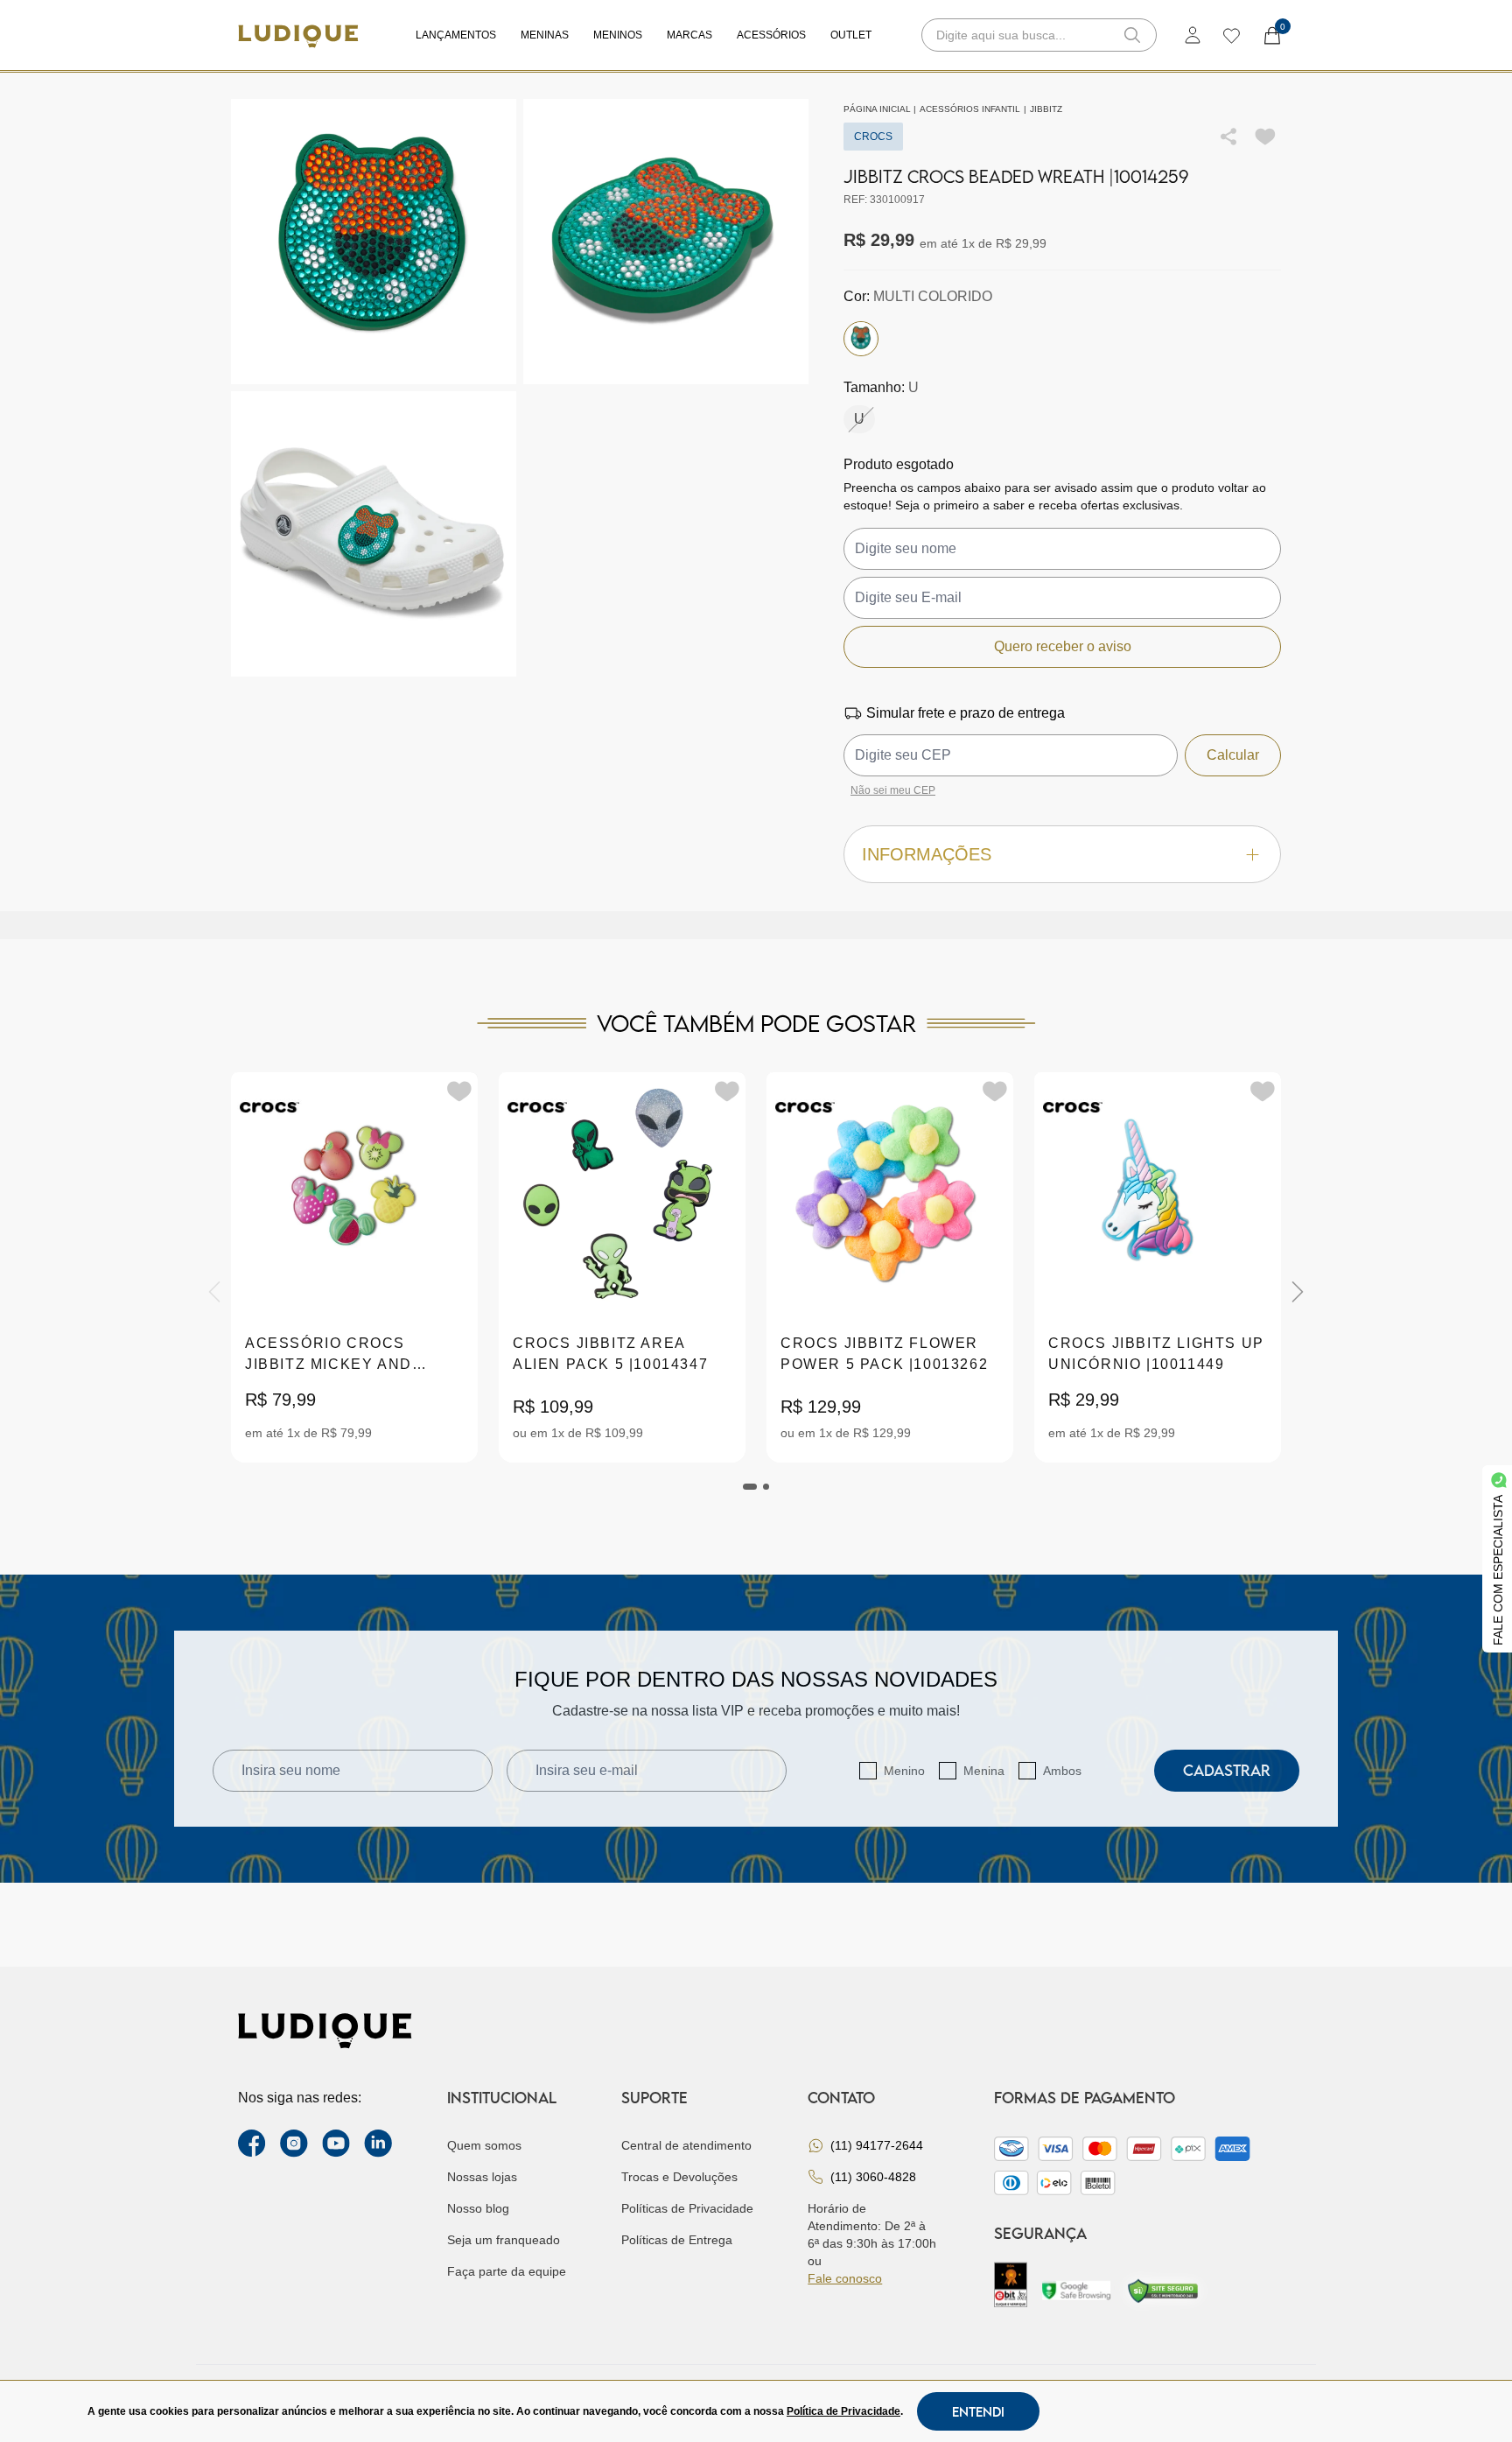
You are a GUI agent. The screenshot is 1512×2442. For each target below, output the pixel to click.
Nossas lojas (482, 2177)
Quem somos (484, 2145)
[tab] (750, 1487)
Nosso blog (478, 2208)
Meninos (618, 35)
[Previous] (214, 1292)
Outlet (851, 35)
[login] (1193, 35)
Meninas (545, 35)
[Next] (1298, 1292)
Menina (984, 1771)
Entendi (978, 2411)
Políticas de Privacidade (687, 2208)
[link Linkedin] (378, 2144)
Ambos (1062, 1771)
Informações (927, 854)
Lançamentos (456, 35)
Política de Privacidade (843, 2411)
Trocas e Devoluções (679, 2177)
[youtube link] (336, 2144)
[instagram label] (294, 2144)
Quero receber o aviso (1063, 646)
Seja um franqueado (504, 2240)
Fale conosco (845, 2278)
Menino (904, 1771)
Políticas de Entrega (677, 2240)
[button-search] (1132, 35)
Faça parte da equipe (507, 2271)
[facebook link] (252, 2144)
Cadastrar (1227, 1770)
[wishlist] (1231, 35)
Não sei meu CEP (893, 790)
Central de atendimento (686, 2145)
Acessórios (771, 35)
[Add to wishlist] (1265, 137)
